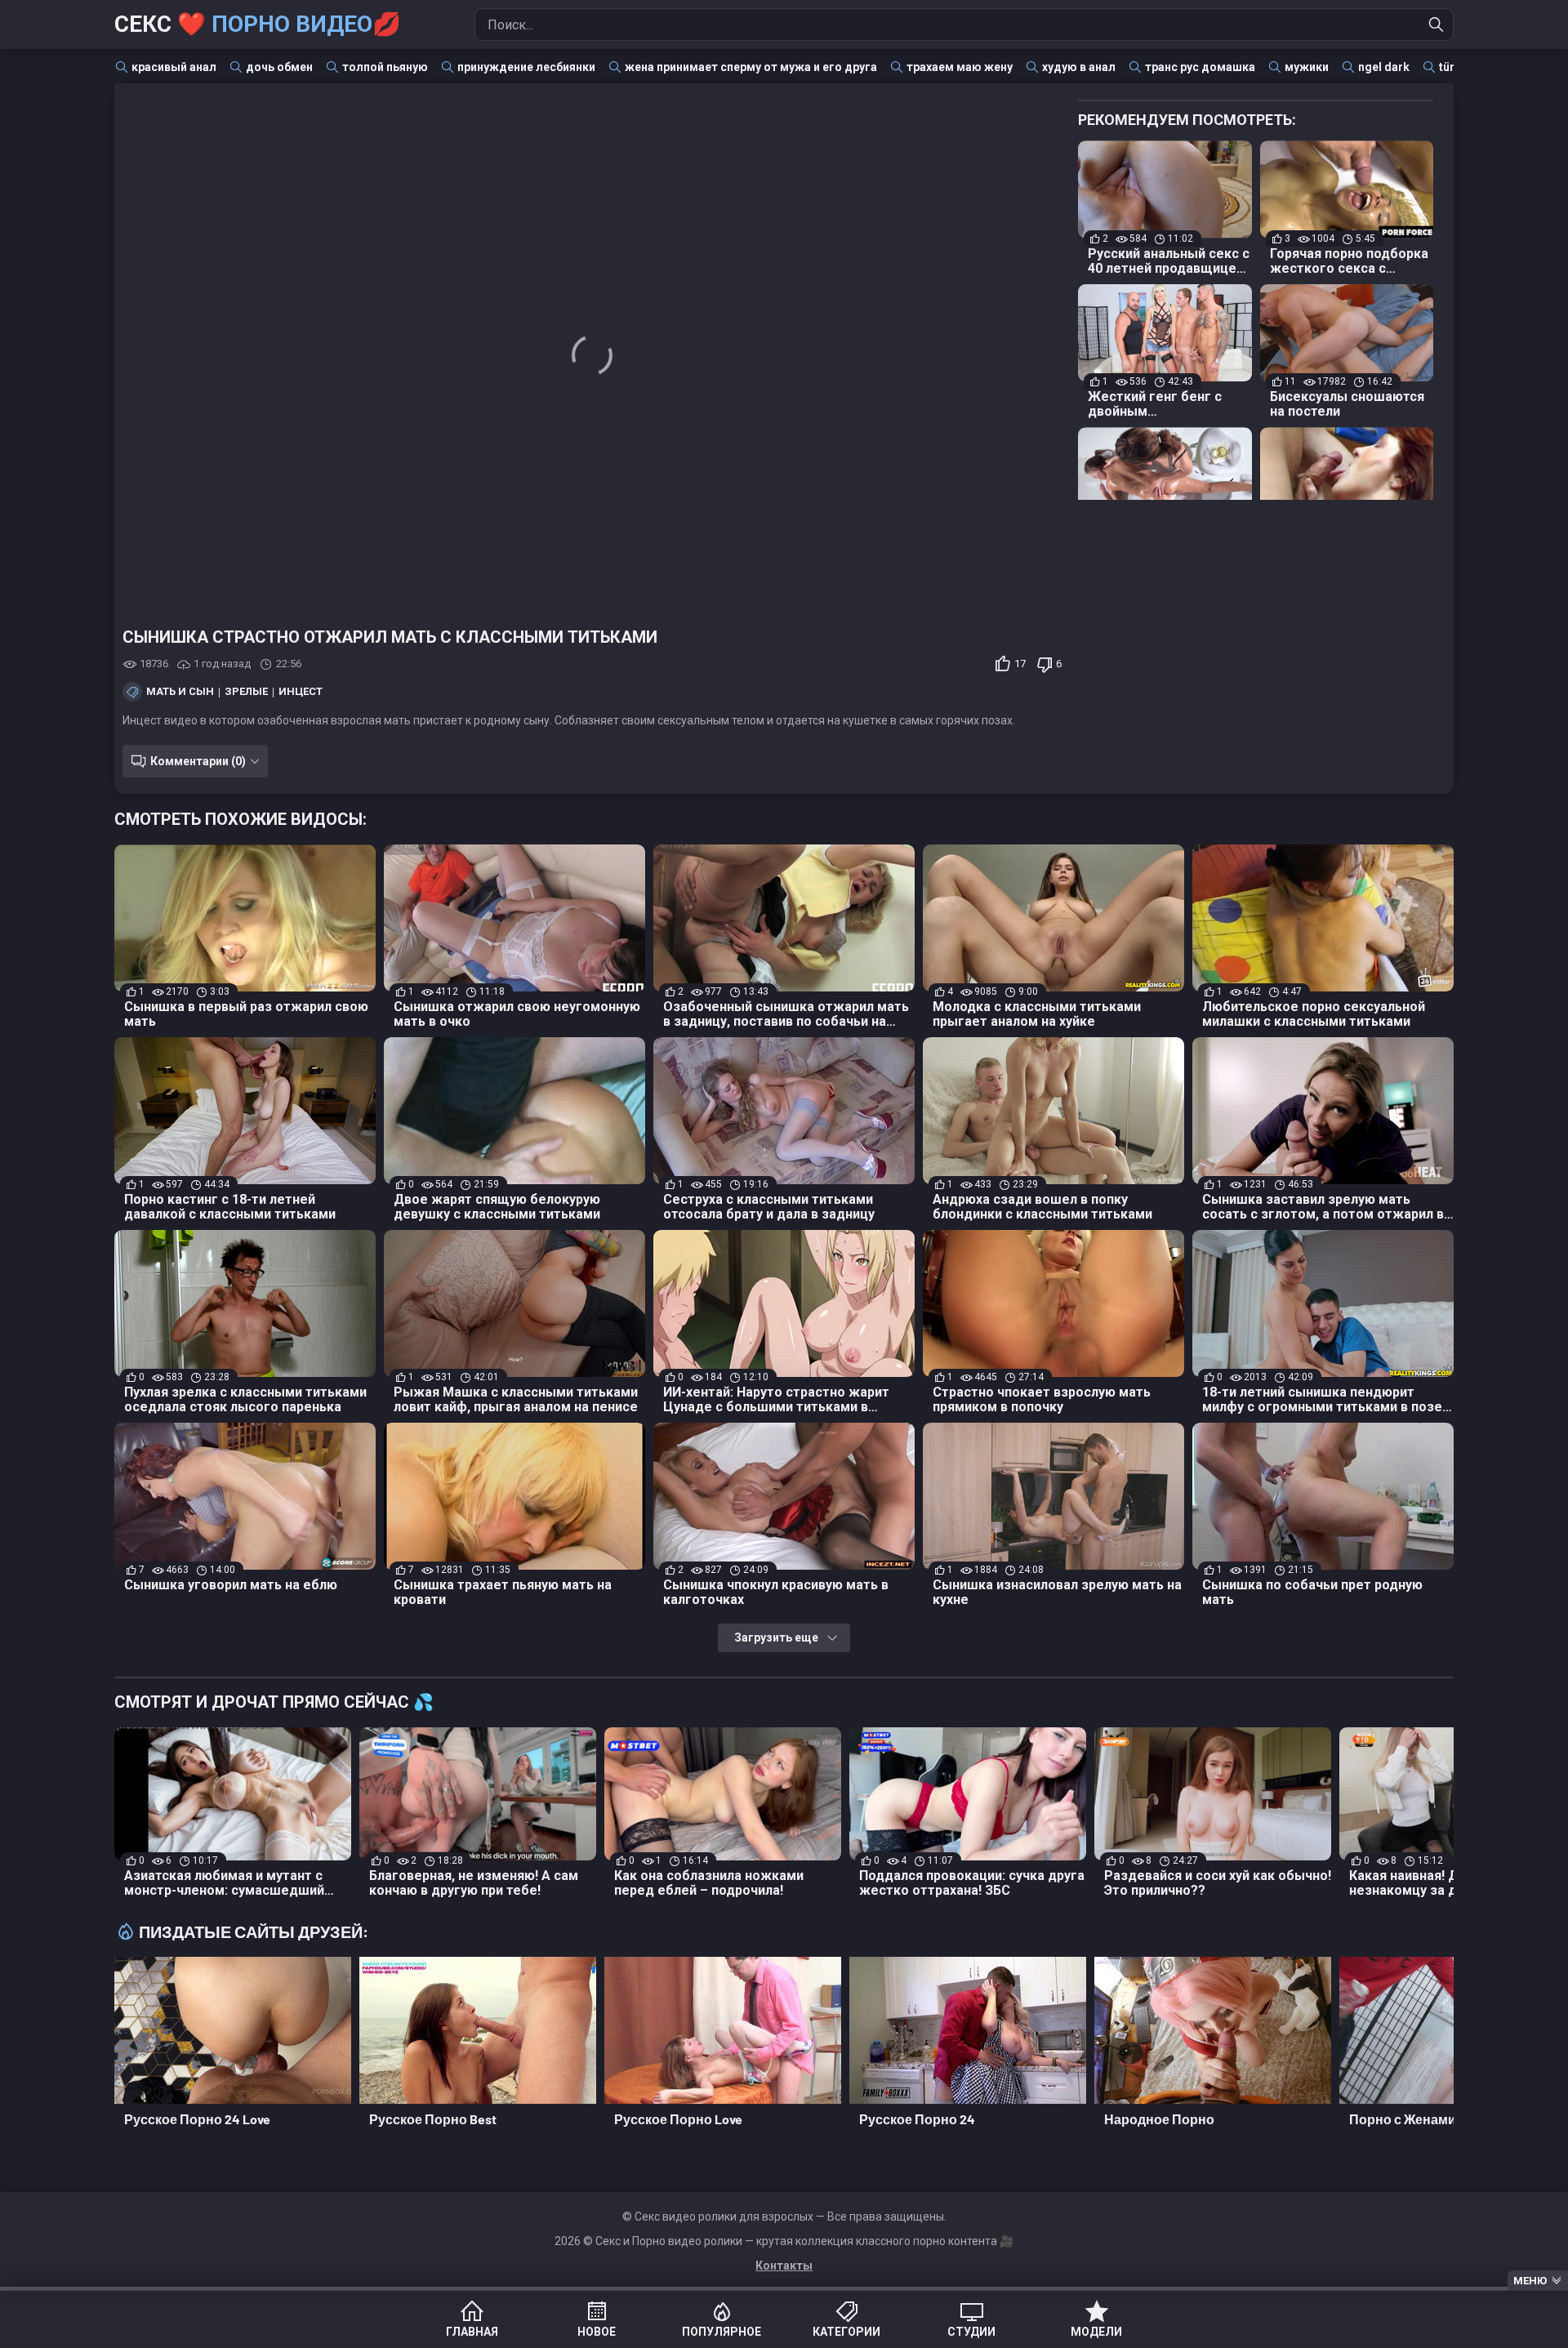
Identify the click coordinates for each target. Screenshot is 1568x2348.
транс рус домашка (1200, 67)
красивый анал (174, 67)
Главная (472, 2332)
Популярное (722, 2332)
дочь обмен (279, 67)
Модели (1096, 2332)
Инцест (301, 692)
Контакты (784, 2266)
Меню (1530, 2281)
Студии (971, 2332)
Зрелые (246, 692)
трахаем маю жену (960, 67)
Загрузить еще (776, 1637)
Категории (846, 2332)
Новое (597, 2332)
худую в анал (1079, 67)
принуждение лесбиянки (526, 67)
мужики (1307, 67)
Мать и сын (180, 692)
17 (1020, 664)
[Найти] (1437, 25)
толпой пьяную (385, 67)
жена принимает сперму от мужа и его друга (751, 67)
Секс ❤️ (258, 24)
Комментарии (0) (198, 761)
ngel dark (1384, 67)
